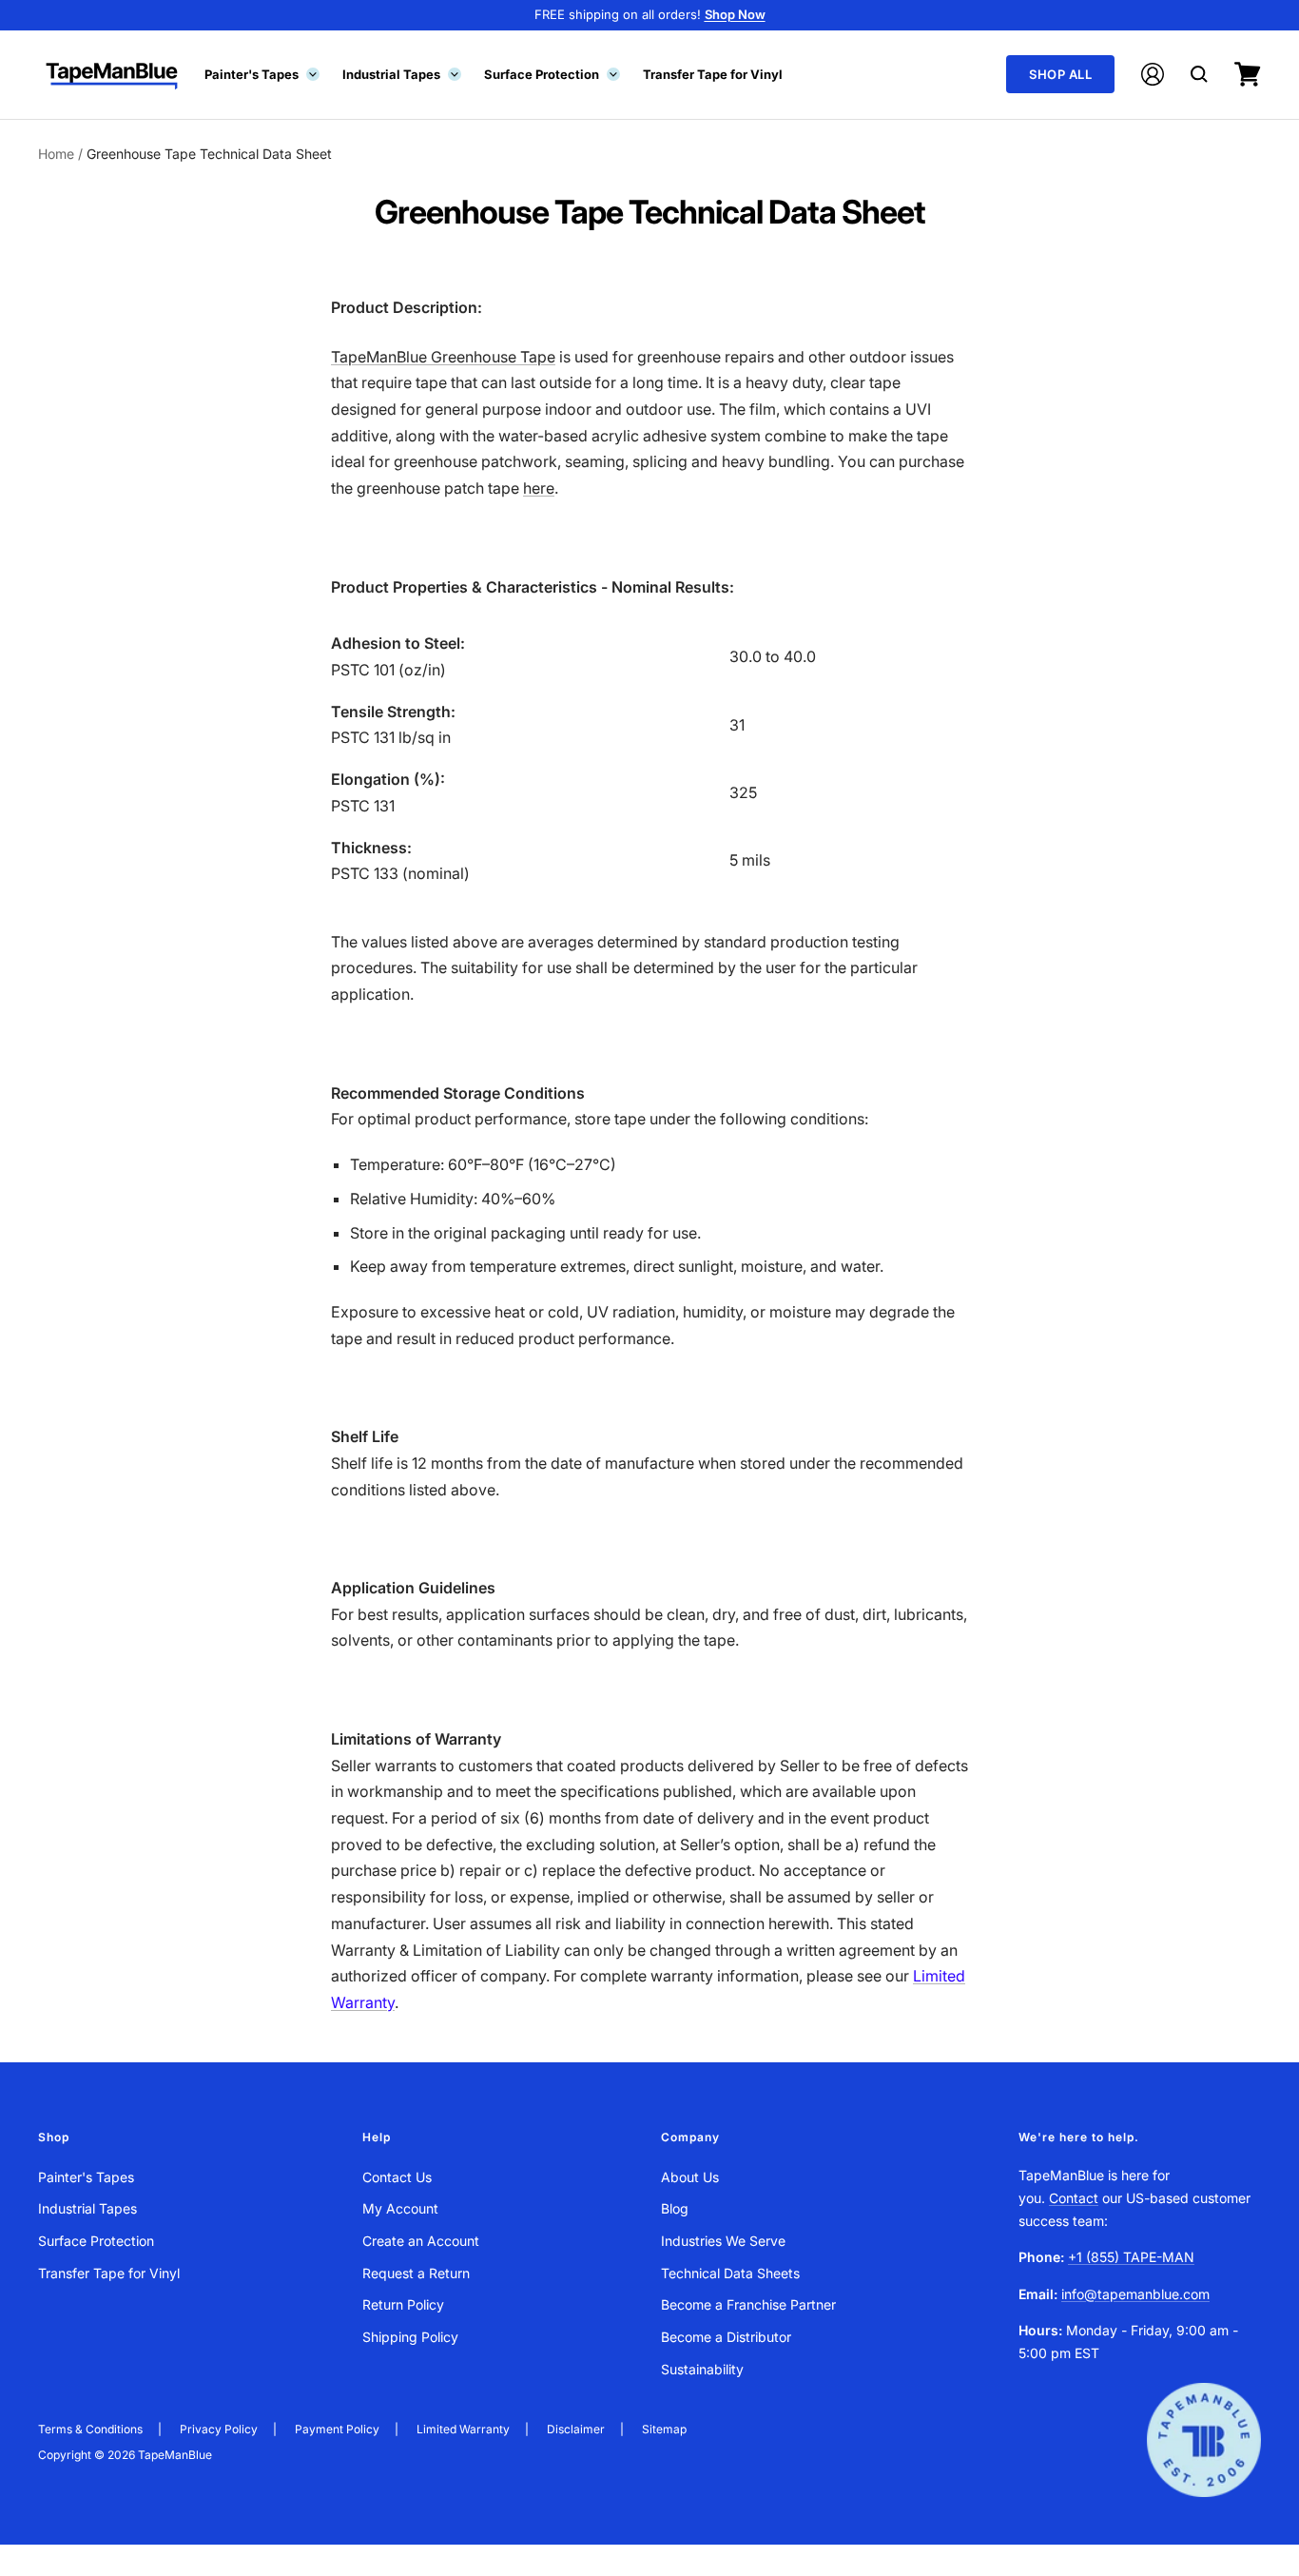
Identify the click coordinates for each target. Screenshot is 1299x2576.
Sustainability (702, 2369)
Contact (1074, 2198)
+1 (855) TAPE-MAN (1131, 2257)
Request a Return (416, 2273)
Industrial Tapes (400, 73)
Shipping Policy (410, 2337)
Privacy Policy (219, 2429)
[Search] (1199, 74)
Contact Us (397, 2177)
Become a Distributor (726, 2337)
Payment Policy (337, 2429)
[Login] (1153, 74)
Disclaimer (576, 2429)
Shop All (1060, 74)
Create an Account (421, 2241)
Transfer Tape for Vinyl (713, 73)
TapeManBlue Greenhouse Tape (443, 357)
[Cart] (1248, 74)
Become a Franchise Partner (748, 2304)
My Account (400, 2208)
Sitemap (664, 2429)
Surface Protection (551, 73)
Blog (675, 2208)
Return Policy (403, 2304)
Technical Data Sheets (730, 2273)
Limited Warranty (463, 2429)
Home (56, 154)
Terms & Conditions (90, 2429)
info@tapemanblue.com (1135, 2294)
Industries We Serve (723, 2241)
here (539, 488)
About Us (690, 2177)
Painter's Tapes (261, 73)
